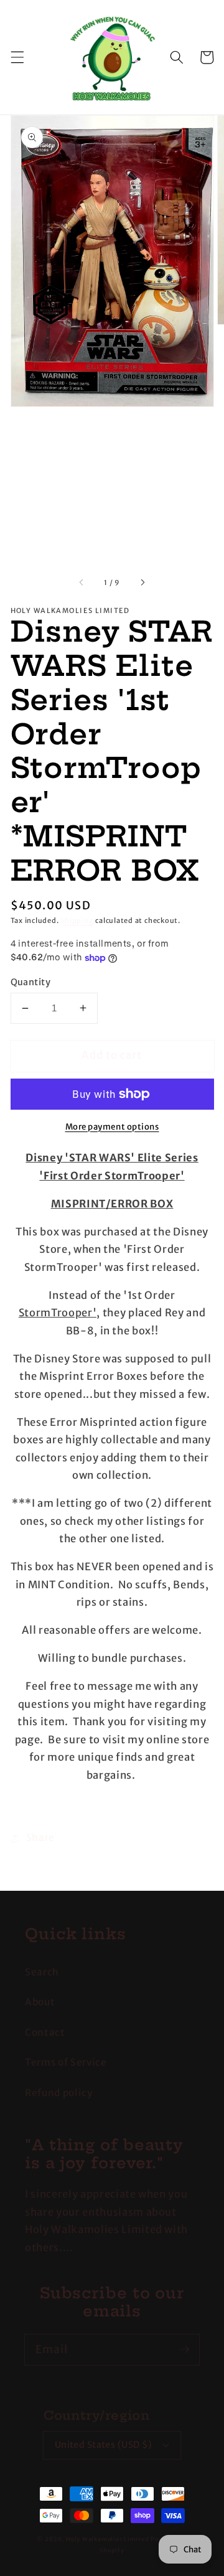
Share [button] (40, 1838)
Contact (45, 2032)
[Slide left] (82, 583)
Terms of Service (66, 2062)
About (40, 2002)
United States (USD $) (104, 2445)
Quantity (31, 982)
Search (42, 1972)
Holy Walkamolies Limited (107, 2539)
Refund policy (59, 2093)
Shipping (77, 920)
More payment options (112, 1127)
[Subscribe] (184, 2349)
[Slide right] (142, 583)
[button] (17, 57)
